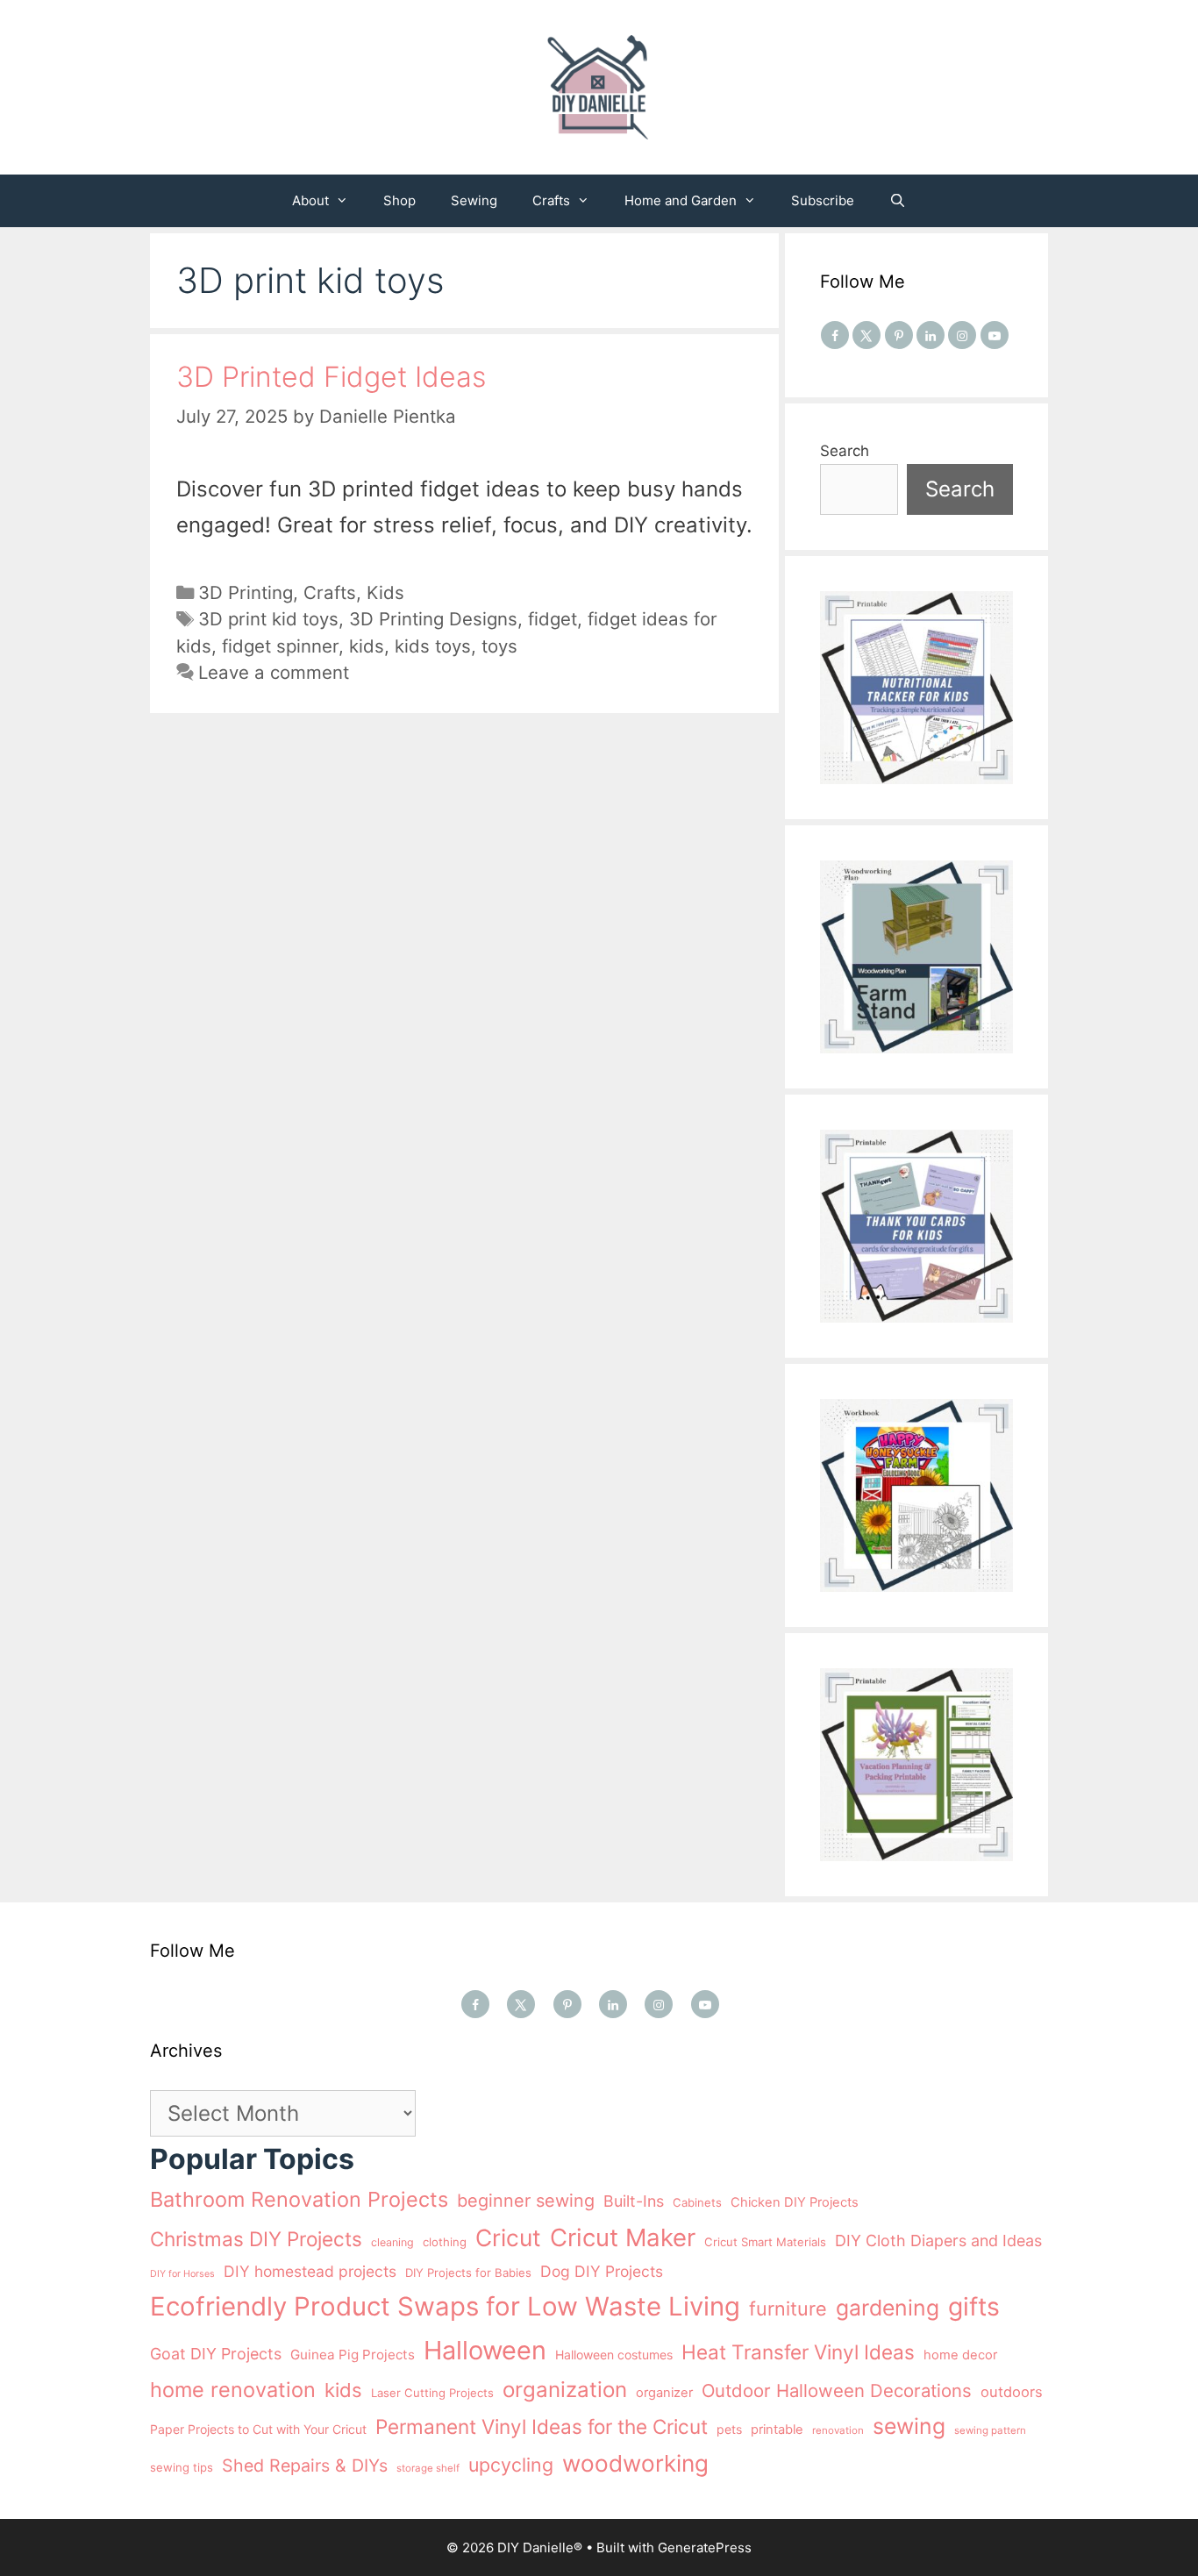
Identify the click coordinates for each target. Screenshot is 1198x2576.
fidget (553, 619)
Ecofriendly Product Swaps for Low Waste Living (445, 2306)
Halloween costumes (614, 2355)
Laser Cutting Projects (432, 2393)
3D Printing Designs (433, 619)
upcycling (511, 2465)
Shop (399, 200)
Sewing (474, 200)
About (310, 200)
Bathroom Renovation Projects (299, 2199)
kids (367, 646)
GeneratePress (705, 2547)
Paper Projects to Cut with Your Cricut (258, 2429)
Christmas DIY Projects (256, 2239)
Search (845, 451)
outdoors (1012, 2392)
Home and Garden (681, 200)
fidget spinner (280, 646)
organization (565, 2390)
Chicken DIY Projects (795, 2202)
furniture (788, 2308)
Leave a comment (274, 672)
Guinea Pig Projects (353, 2355)
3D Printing (246, 592)
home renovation (233, 2390)
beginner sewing (526, 2201)
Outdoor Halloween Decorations (837, 2390)
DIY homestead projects (310, 2271)
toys (499, 646)
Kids (385, 592)
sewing (909, 2426)
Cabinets (697, 2202)
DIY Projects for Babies (468, 2273)
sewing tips (182, 2467)
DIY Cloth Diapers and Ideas (938, 2241)
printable (777, 2430)
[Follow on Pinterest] (899, 335)
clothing (445, 2242)
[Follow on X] (866, 335)
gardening (888, 2308)
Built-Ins (634, 2201)
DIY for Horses (182, 2274)
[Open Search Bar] (898, 201)
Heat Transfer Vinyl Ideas (798, 2352)
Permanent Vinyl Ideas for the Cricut (542, 2426)
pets (729, 2429)
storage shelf (428, 2468)
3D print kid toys (268, 619)
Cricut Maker (623, 2237)
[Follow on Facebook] (835, 335)
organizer (664, 2393)
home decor (960, 2355)
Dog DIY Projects (602, 2271)
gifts (974, 2306)
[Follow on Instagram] (962, 335)
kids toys (433, 646)
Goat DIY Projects (216, 2354)
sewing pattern (990, 2430)
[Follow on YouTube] (995, 335)
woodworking (635, 2463)
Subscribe (823, 200)
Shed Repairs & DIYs (305, 2465)
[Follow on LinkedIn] (931, 335)
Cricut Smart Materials (765, 2242)
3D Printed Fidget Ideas (331, 377)
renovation (838, 2430)
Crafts (551, 200)
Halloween (485, 2350)
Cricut (508, 2237)
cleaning (392, 2242)
